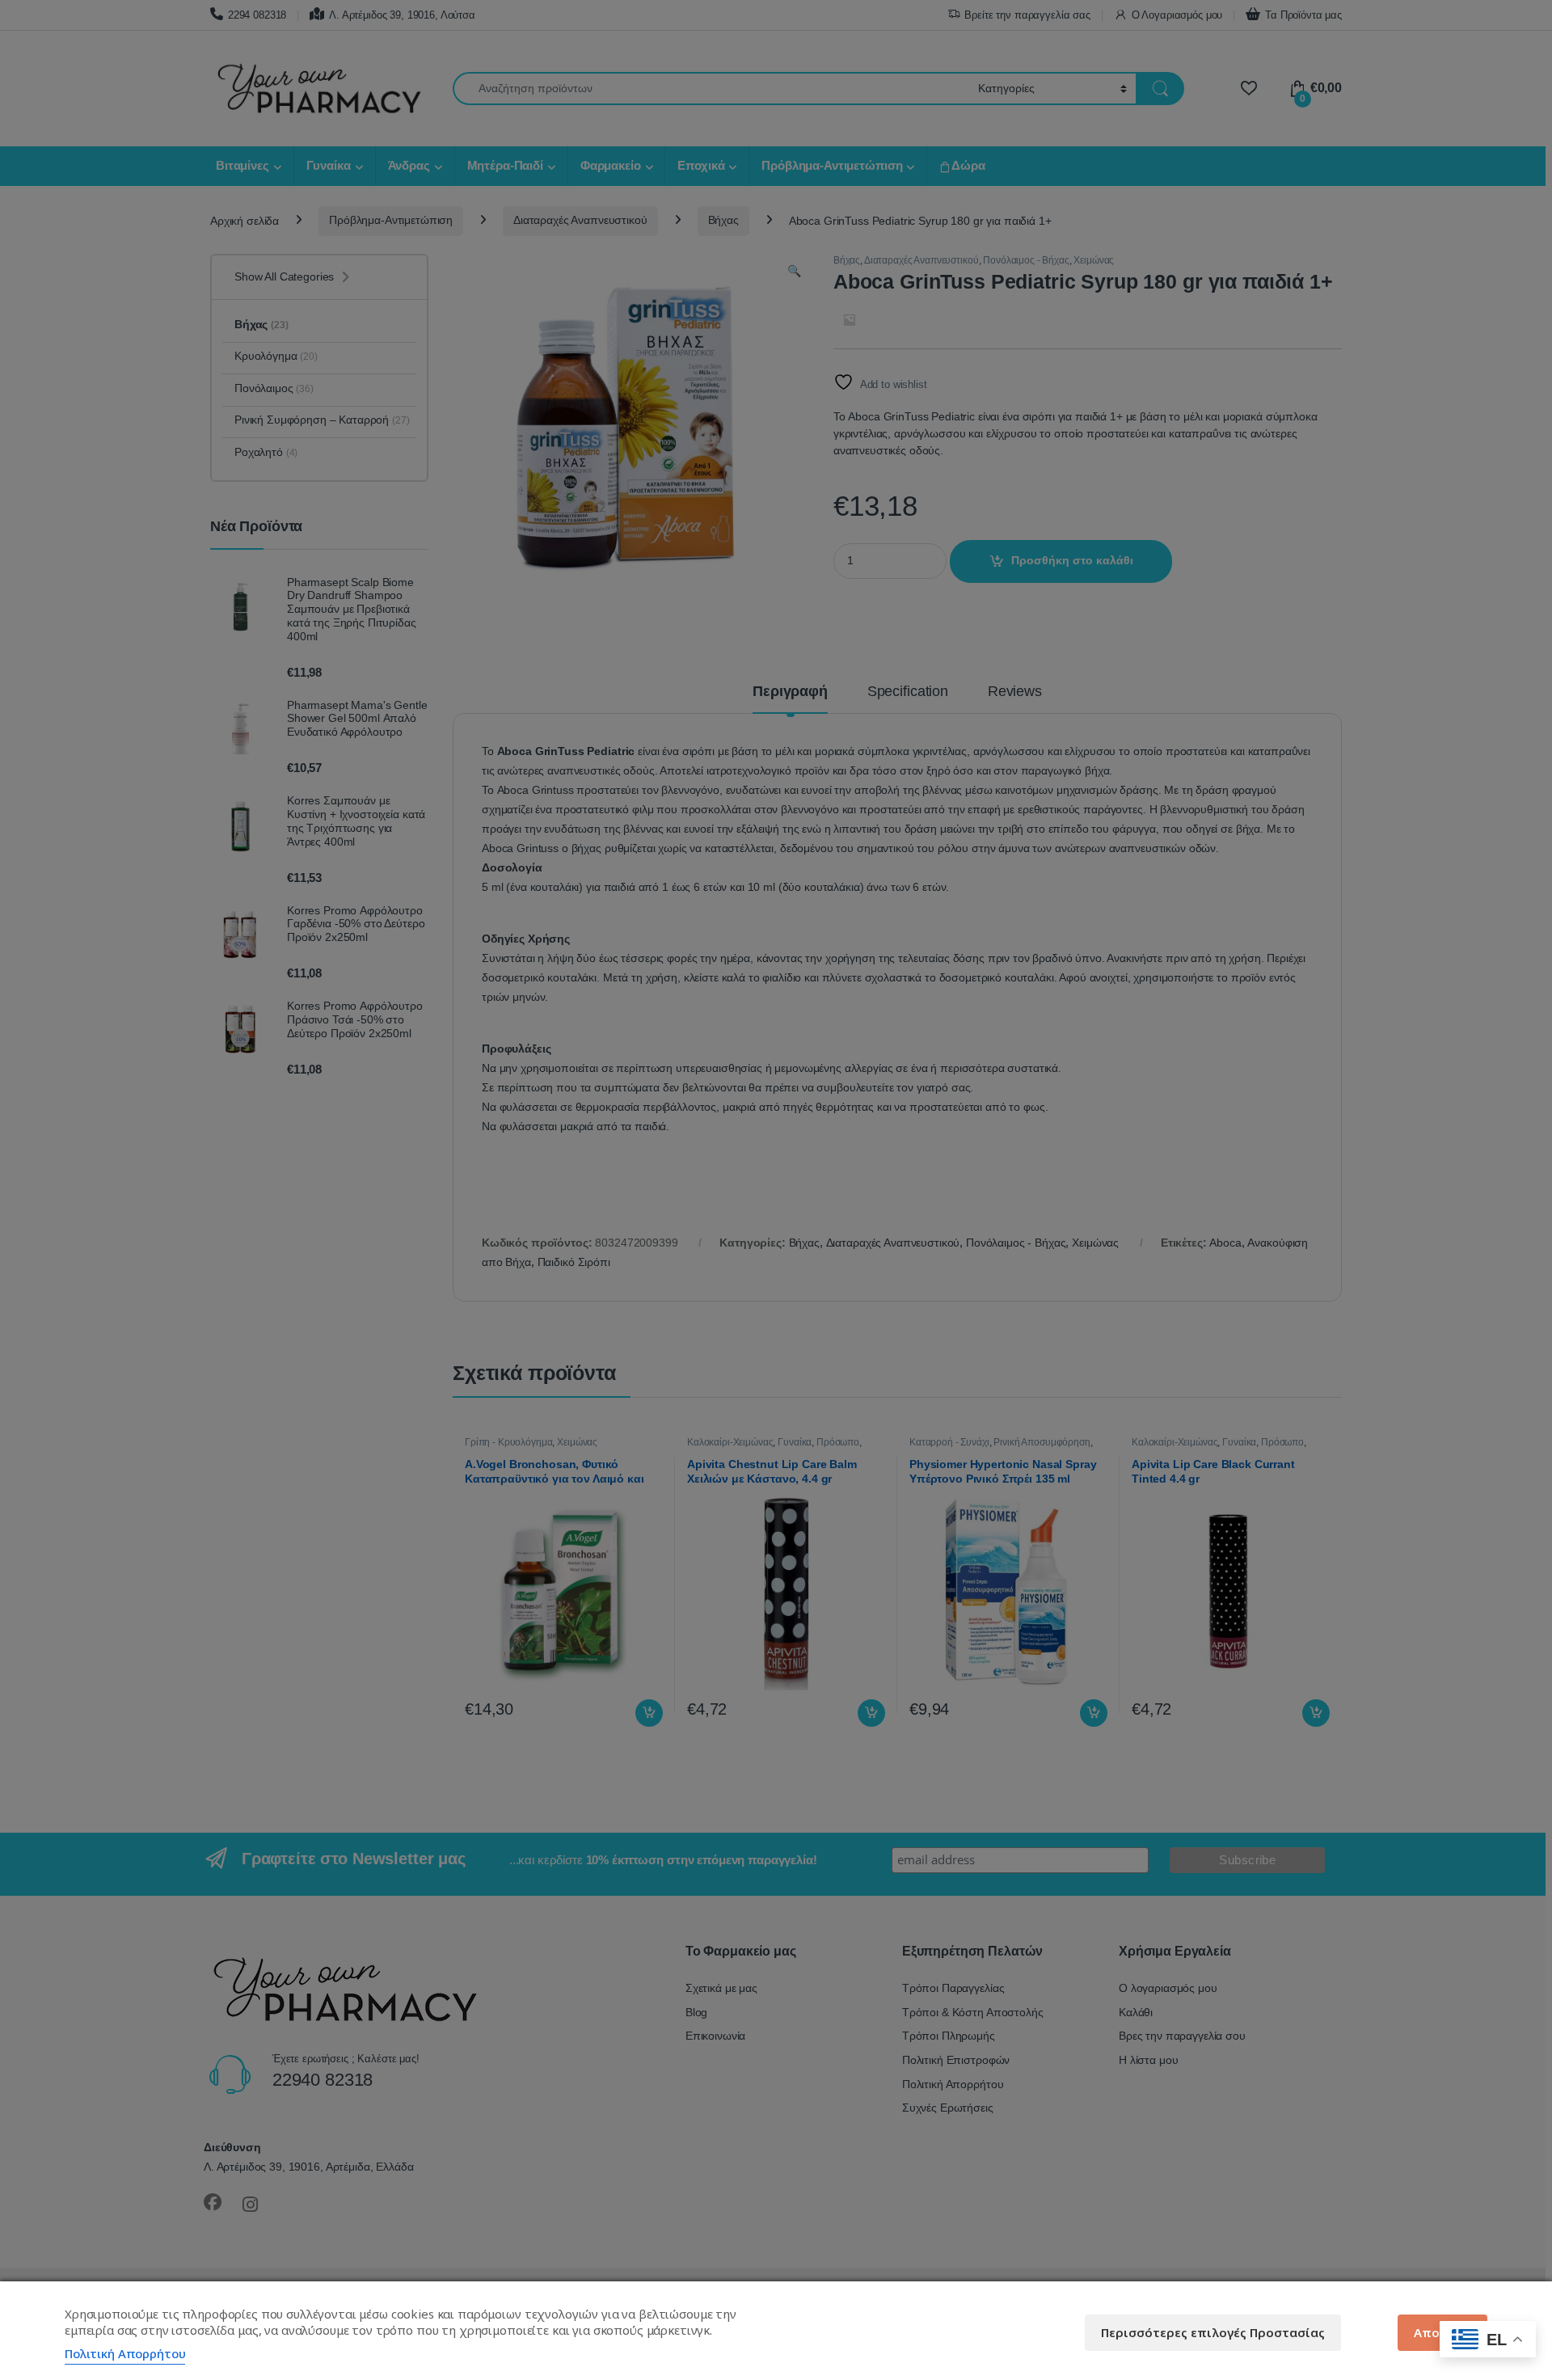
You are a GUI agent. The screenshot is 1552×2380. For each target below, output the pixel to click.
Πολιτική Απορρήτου (125, 2353)
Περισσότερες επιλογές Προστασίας (1213, 2332)
